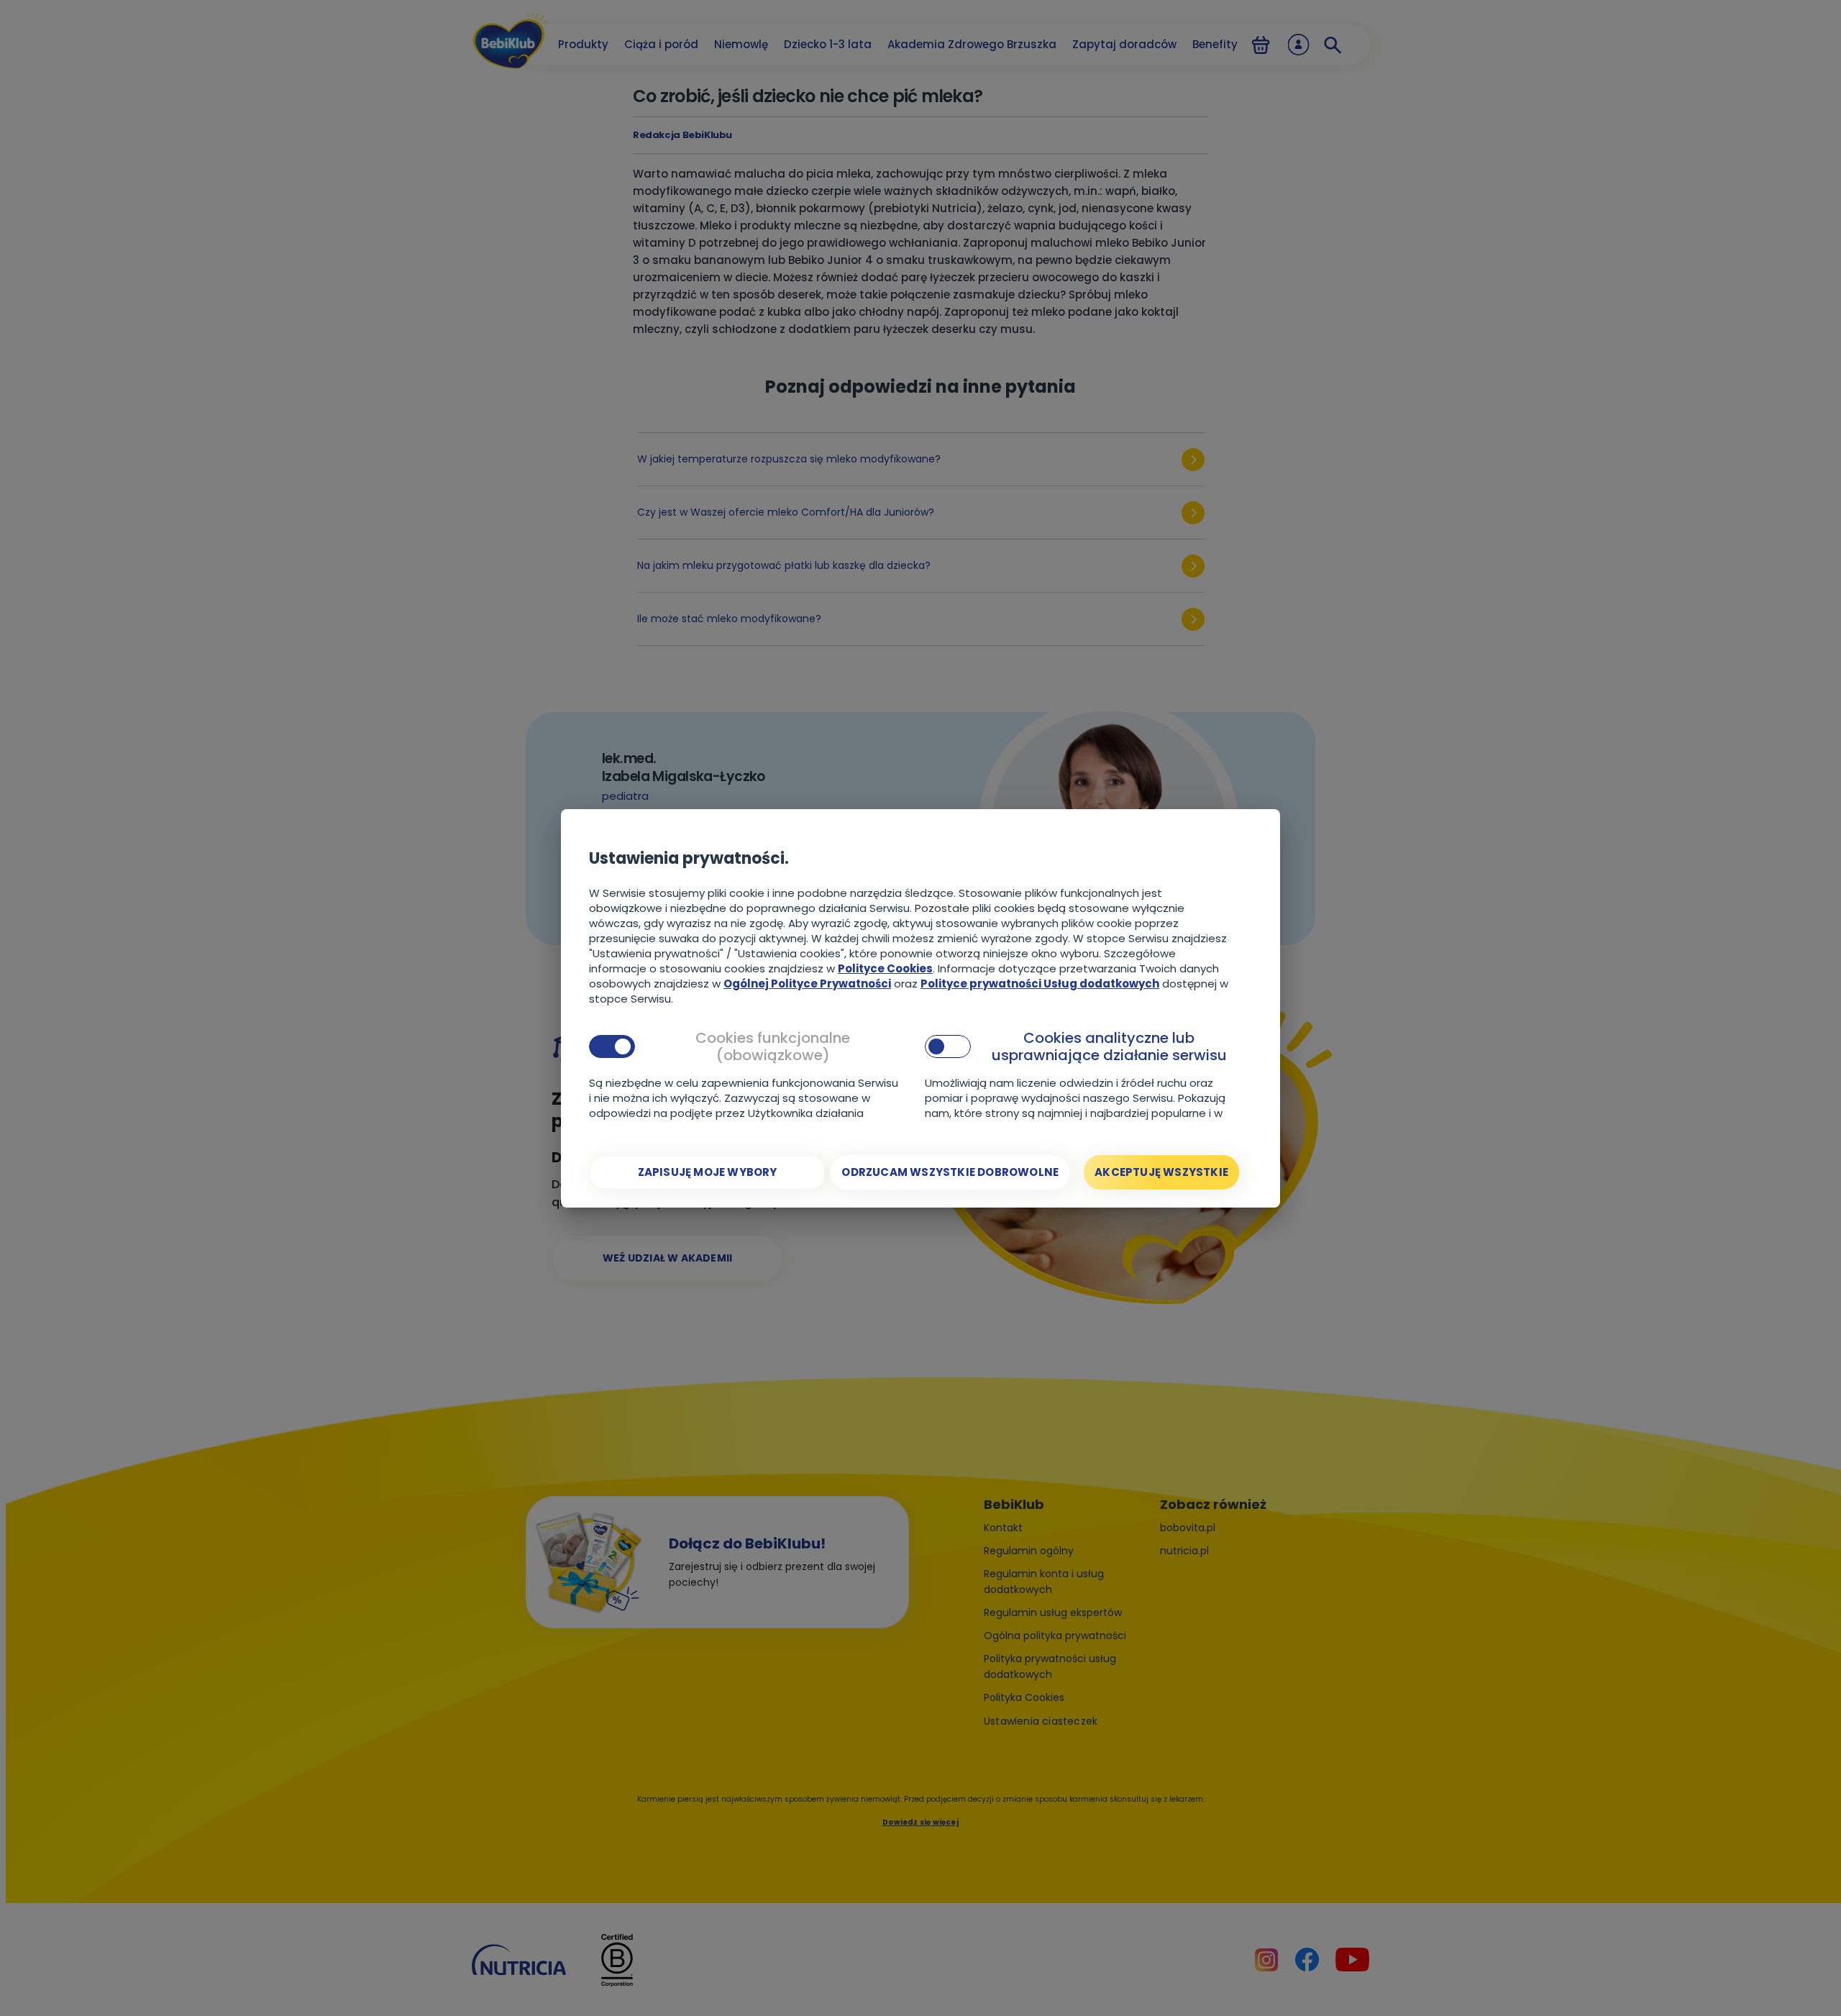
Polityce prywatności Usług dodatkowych (1040, 984)
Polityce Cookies (885, 968)
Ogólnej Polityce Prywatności (807, 984)
